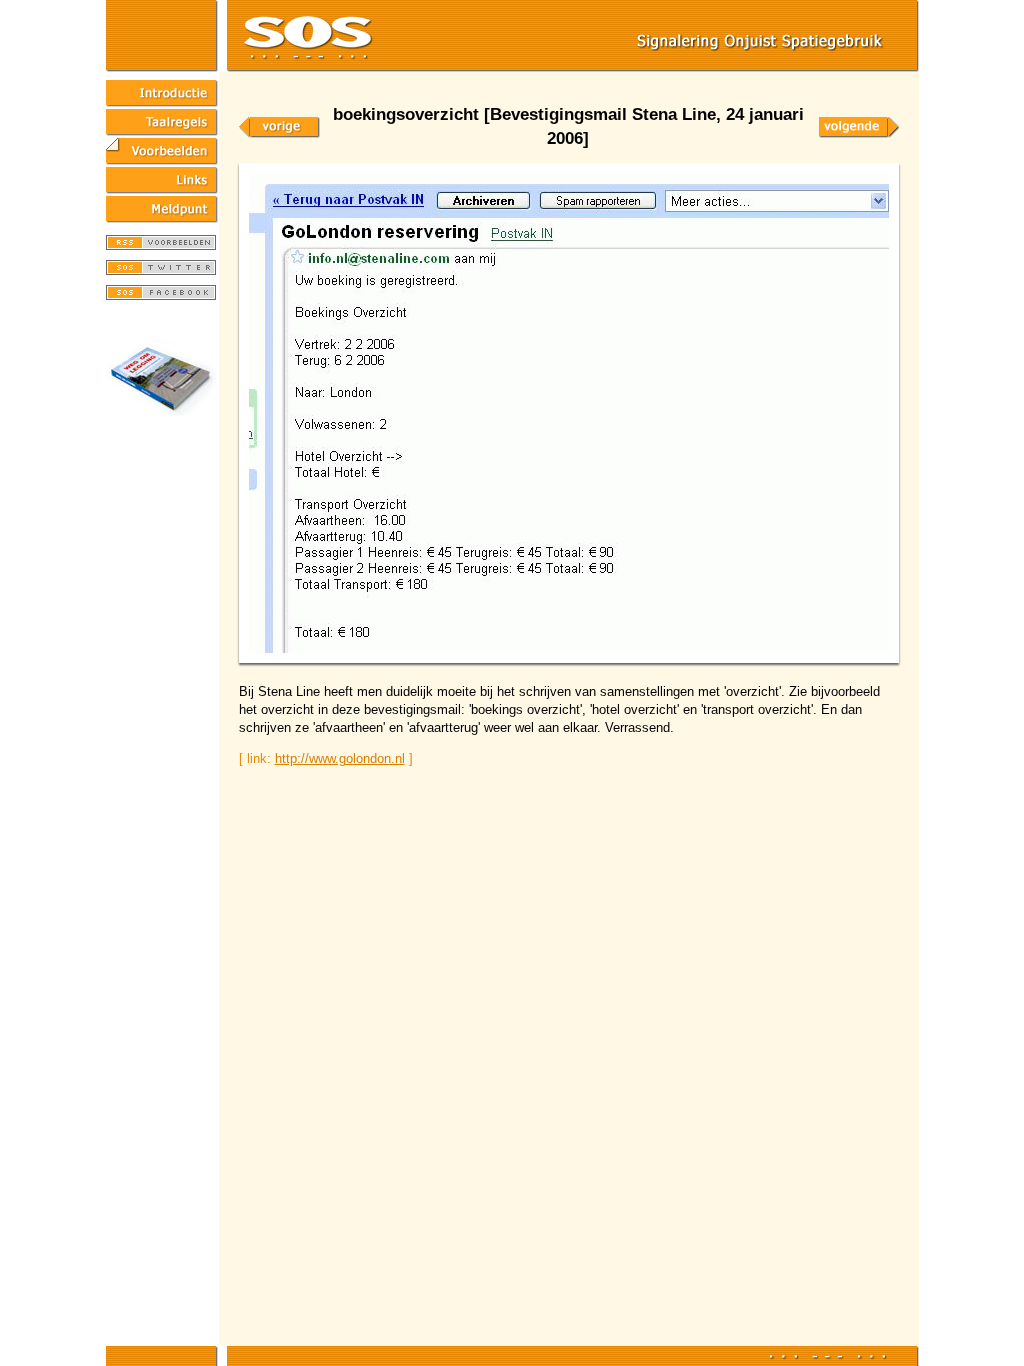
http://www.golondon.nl (340, 758)
